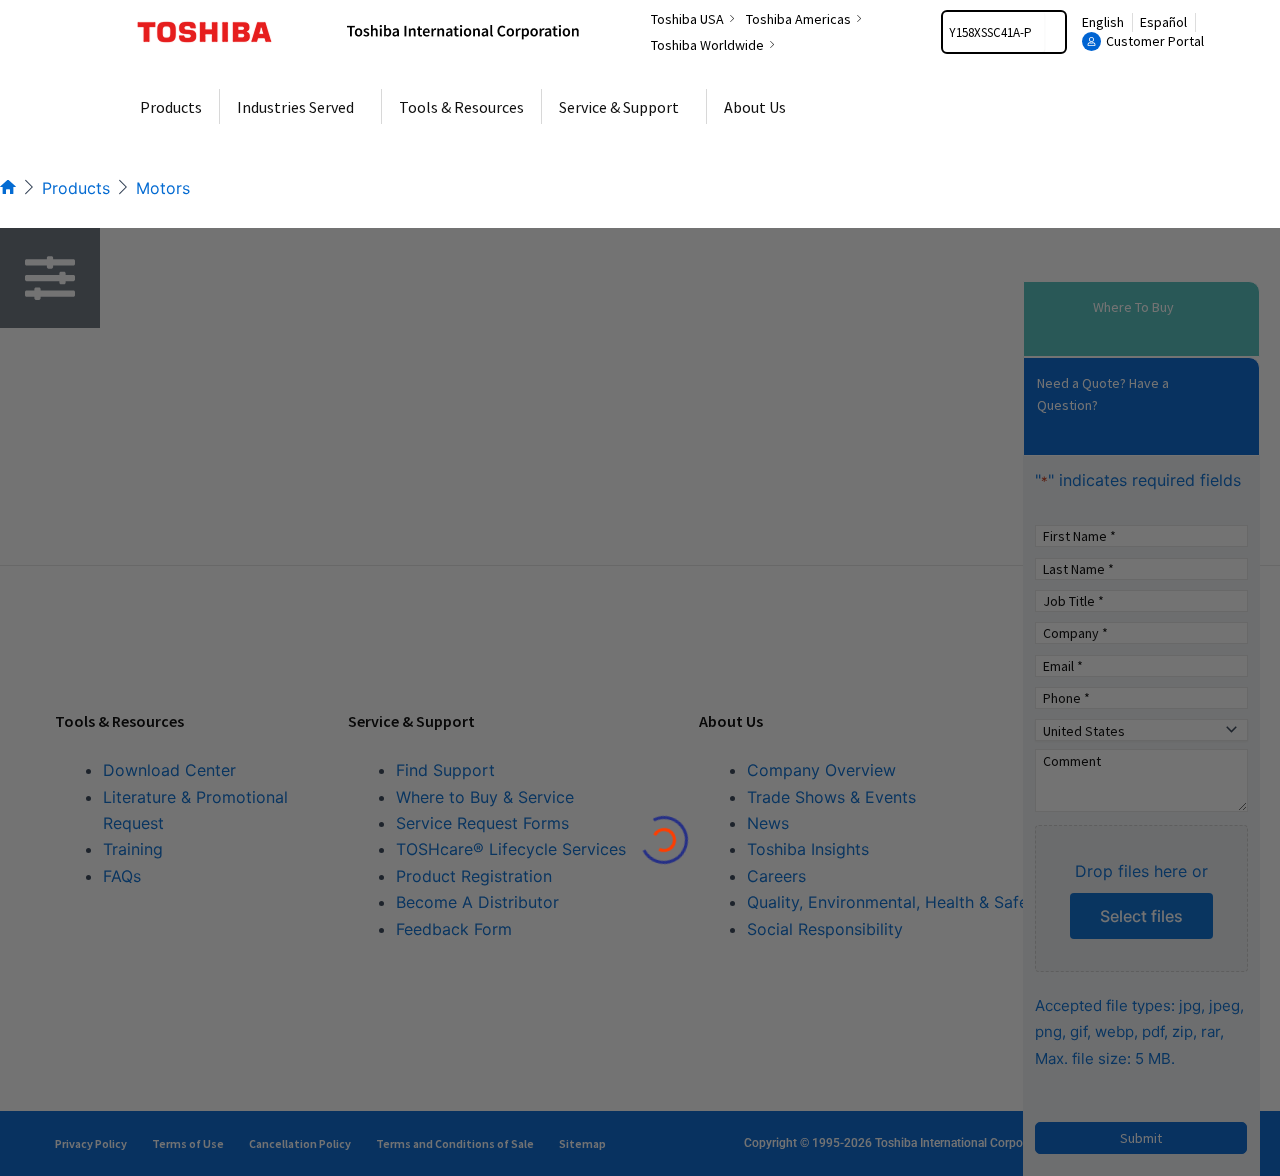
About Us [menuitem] (755, 107)
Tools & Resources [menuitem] (461, 107)
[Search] (1055, 32)
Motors (163, 188)
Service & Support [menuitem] (619, 107)
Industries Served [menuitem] (295, 107)
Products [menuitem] (171, 107)
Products (76, 188)
